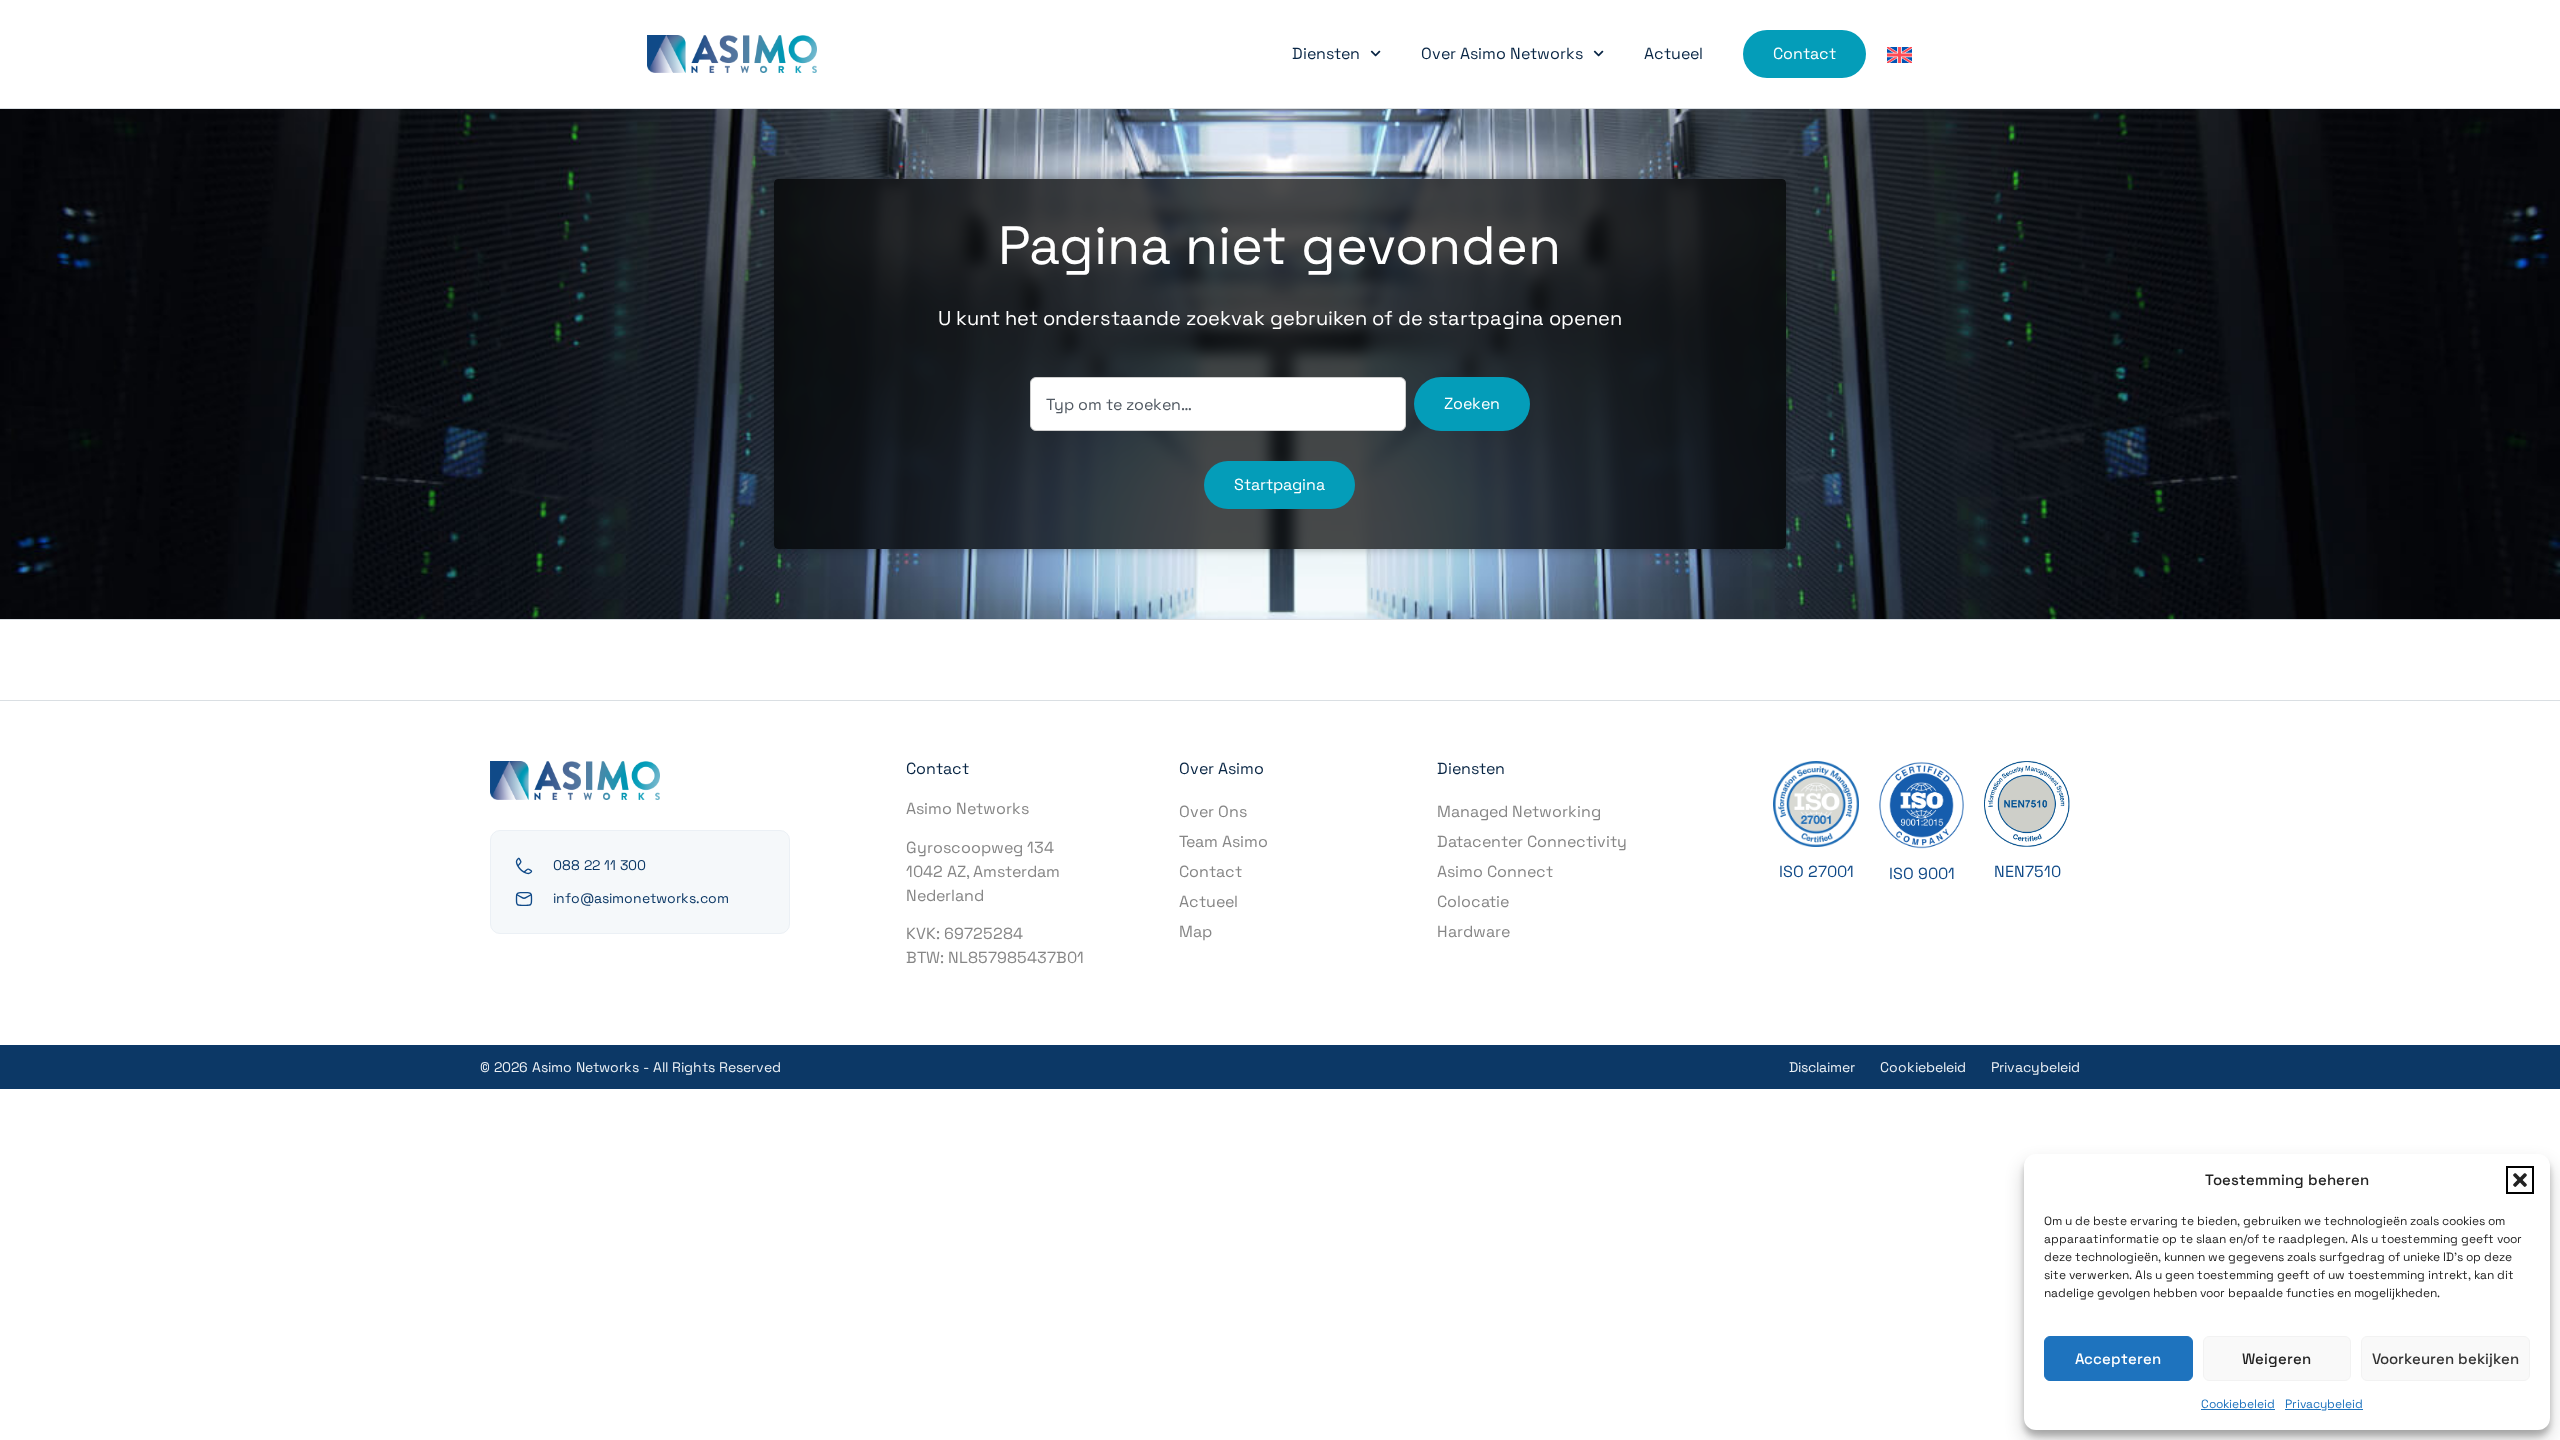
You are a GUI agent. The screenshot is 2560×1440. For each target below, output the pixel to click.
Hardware (1473, 931)
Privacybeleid (2324, 1404)
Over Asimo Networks (1502, 53)
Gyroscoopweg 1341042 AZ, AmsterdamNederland (983, 871)
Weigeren (2276, 1358)
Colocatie (1473, 901)
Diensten (1326, 53)
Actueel (1673, 53)
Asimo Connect (1495, 871)
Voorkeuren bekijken (2445, 1358)
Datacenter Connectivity (1532, 841)
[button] (2520, 1180)
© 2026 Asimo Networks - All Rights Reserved (630, 1067)
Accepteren (2118, 1358)
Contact (1210, 871)
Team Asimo (1223, 841)
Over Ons (1213, 811)
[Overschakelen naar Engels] (1899, 54)
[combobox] (1218, 404)
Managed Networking (1519, 811)
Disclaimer (1822, 1067)
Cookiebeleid (2238, 1404)
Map (1195, 931)
